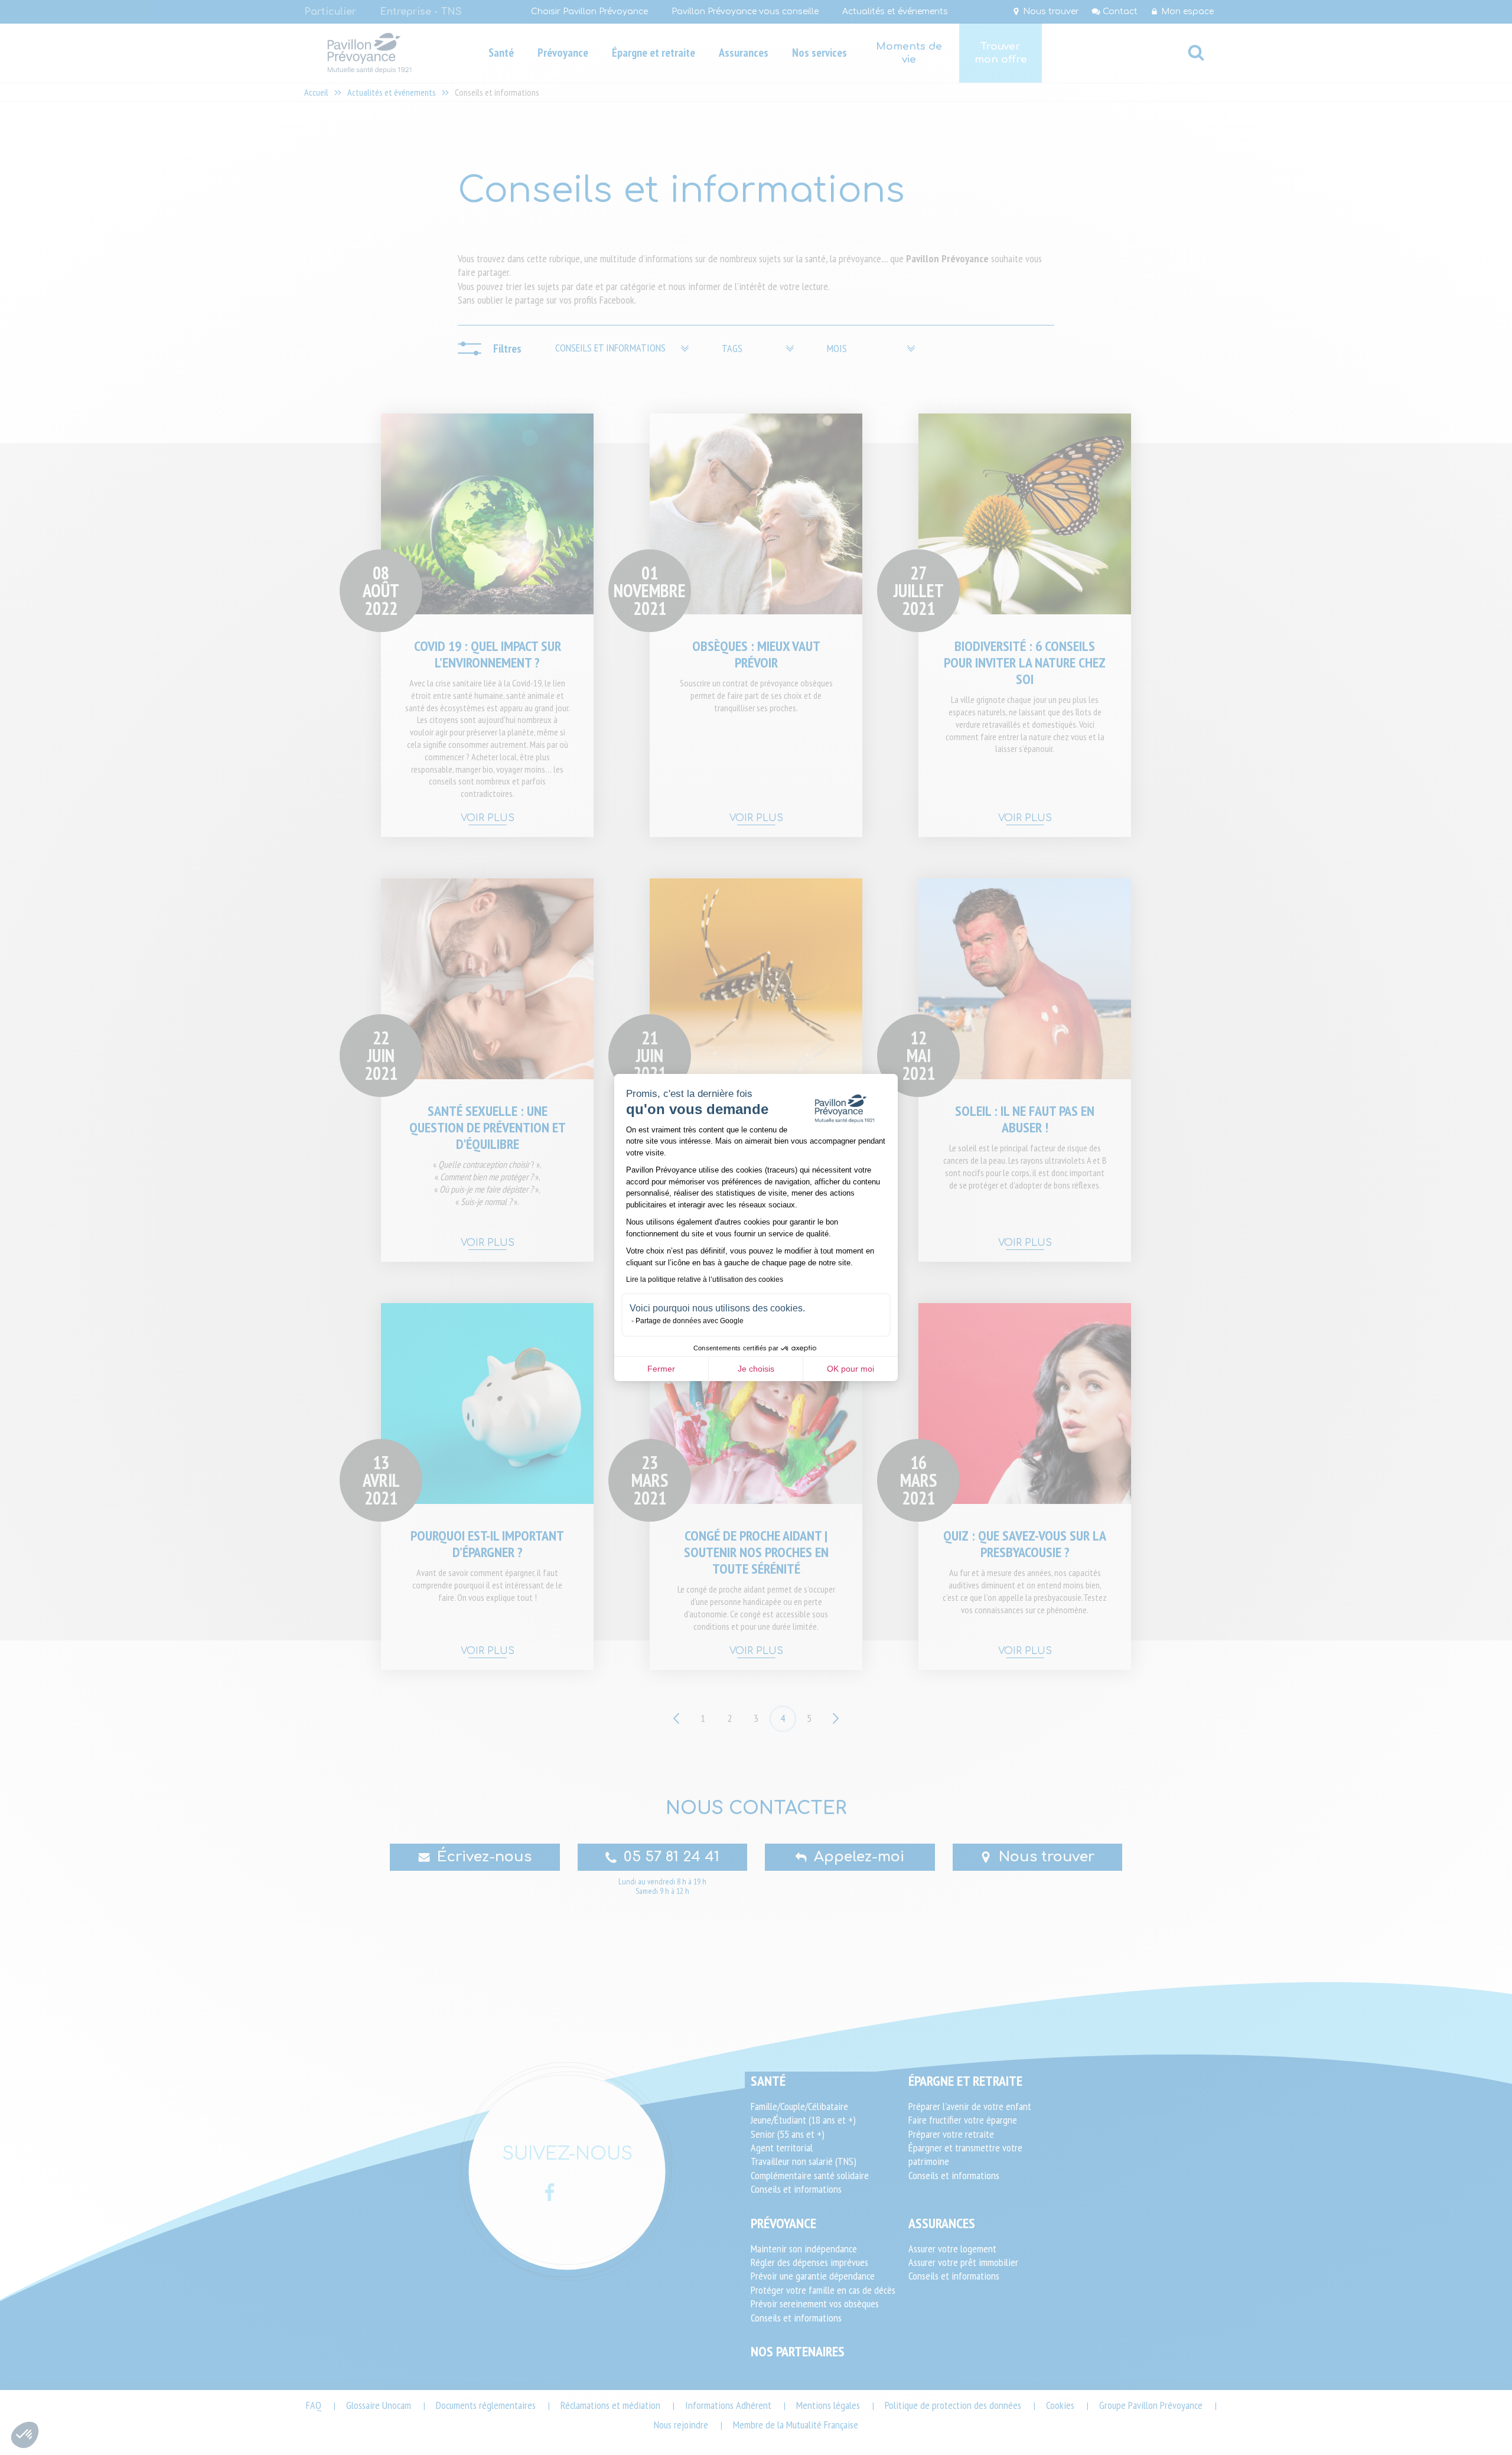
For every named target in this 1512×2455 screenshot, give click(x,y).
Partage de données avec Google (690, 1321)
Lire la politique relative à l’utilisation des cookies (705, 1279)
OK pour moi (850, 1369)
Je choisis (756, 1369)
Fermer (661, 1369)
